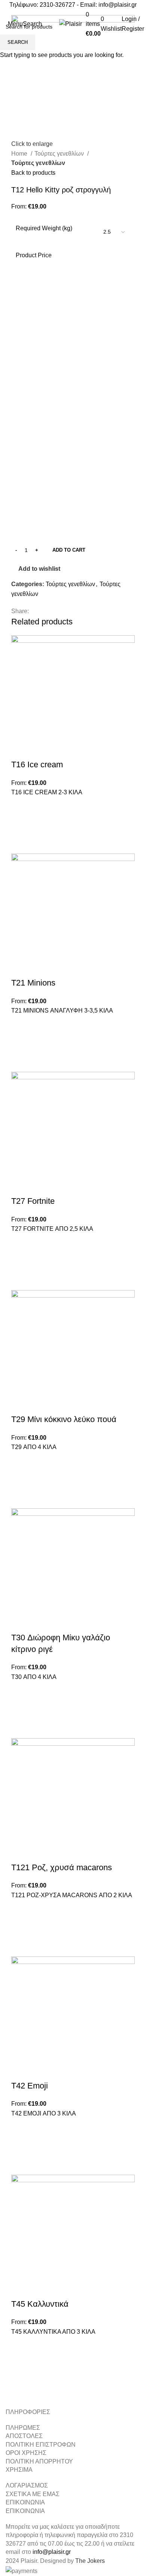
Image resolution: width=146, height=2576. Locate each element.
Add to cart (69, 550)
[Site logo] (71, 23)
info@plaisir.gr (118, 5)
